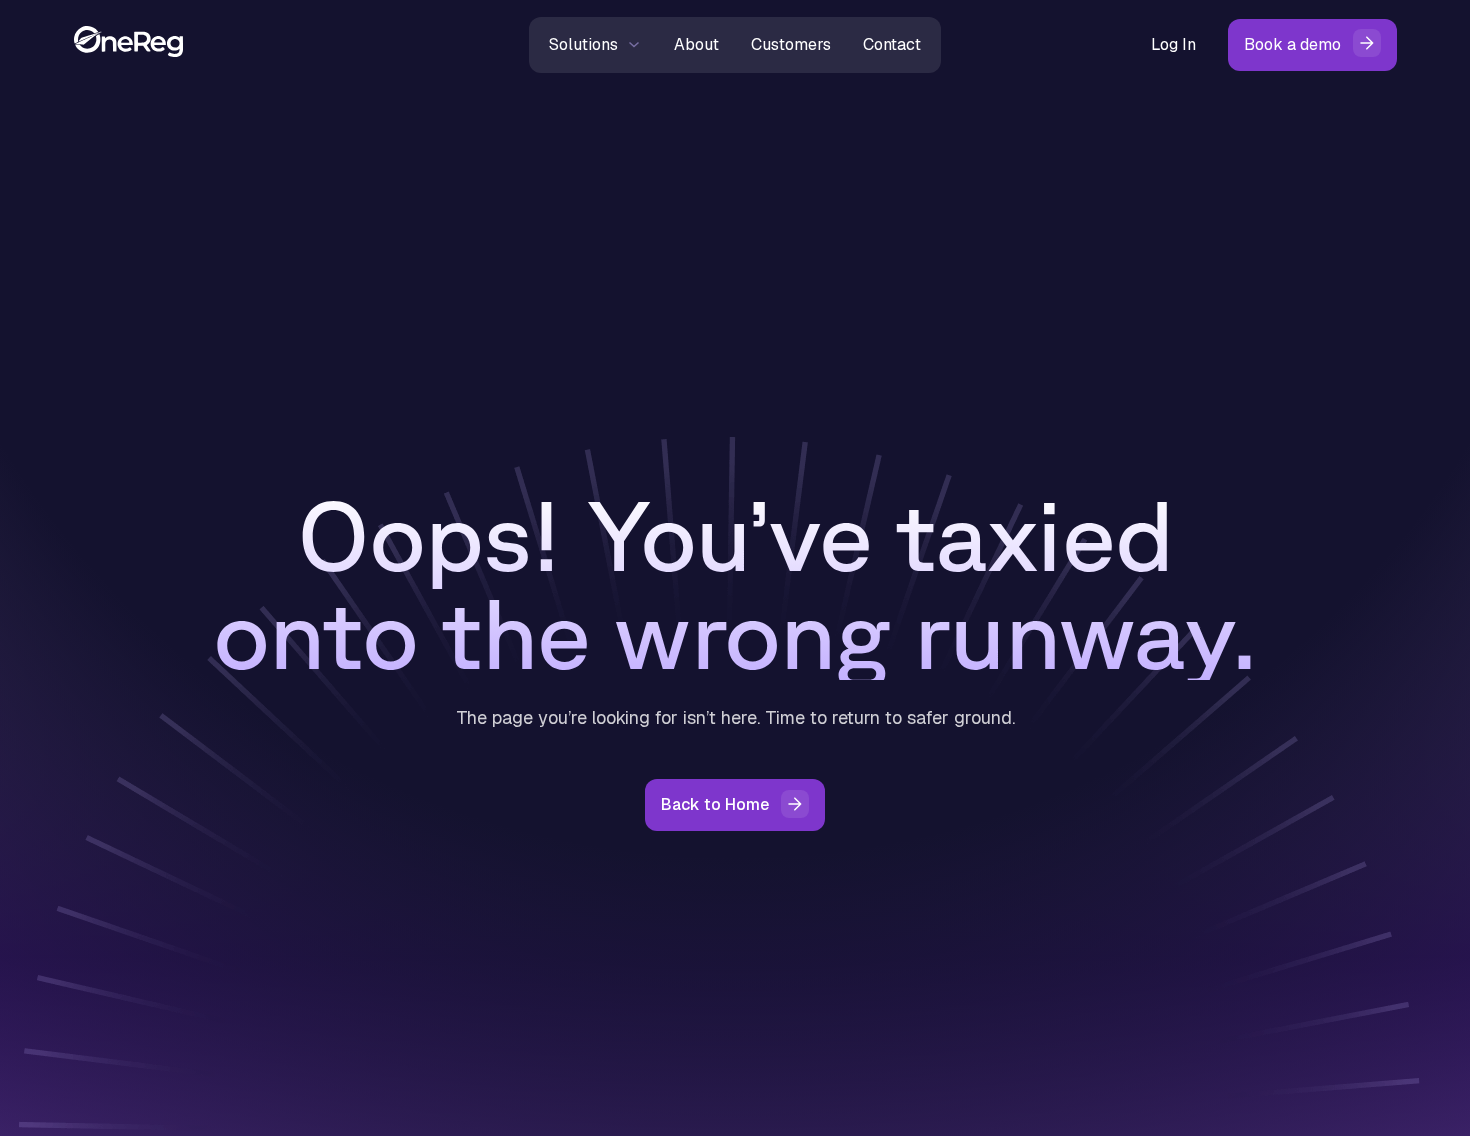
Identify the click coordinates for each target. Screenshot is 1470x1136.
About (696, 44)
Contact (892, 44)
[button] (595, 45)
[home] (289, 44)
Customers (791, 44)
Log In (1173, 44)
